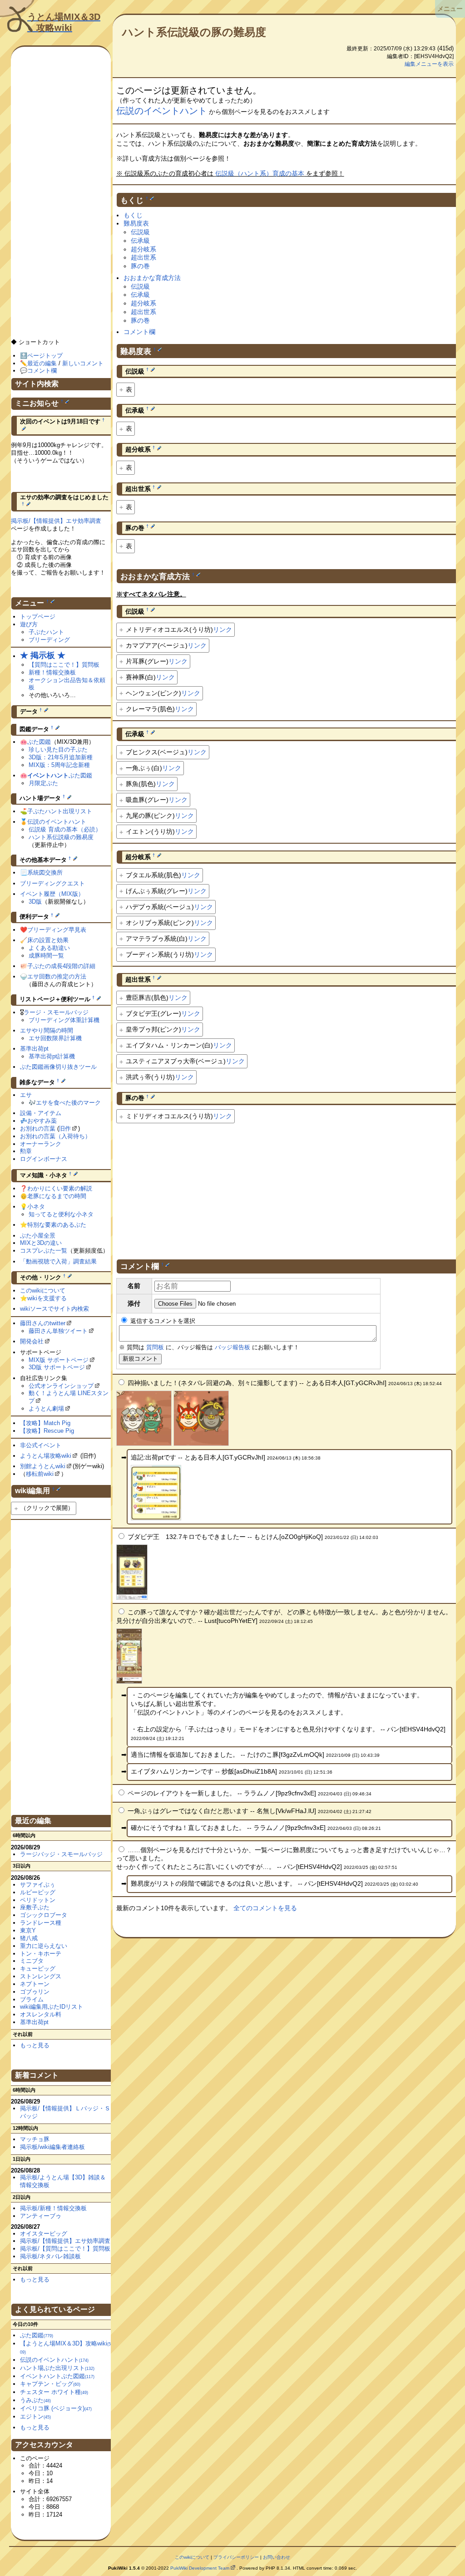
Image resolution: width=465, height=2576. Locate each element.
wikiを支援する (47, 1298)
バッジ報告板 (232, 1347)
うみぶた (35, 2400)
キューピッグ (38, 1969)
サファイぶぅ (38, 1885)
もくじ (133, 215)
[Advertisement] (286, 1188)
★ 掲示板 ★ (43, 655)
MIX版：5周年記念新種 (59, 765)
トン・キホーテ (41, 1954)
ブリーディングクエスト (52, 883)
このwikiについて (43, 1290)
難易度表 (136, 223)
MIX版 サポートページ (59, 1360)
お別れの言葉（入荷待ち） (55, 1136)
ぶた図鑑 (39, 742)
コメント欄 (139, 332)
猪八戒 (29, 1938)
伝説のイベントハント (162, 111)
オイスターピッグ (44, 2234)
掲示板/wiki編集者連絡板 (52, 2147)
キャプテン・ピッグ (50, 2384)
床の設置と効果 (48, 940)
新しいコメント (83, 363)
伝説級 (140, 232)
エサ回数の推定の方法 (57, 976)
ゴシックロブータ (44, 1915)
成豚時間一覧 (46, 956)
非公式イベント (41, 1445)
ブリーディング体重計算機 (64, 1020)
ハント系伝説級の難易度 (61, 837)
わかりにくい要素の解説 (60, 1188)
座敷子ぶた (35, 1907)
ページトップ (45, 356)
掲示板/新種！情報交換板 (53, 2208)
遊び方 (29, 624)
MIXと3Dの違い (41, 1243)
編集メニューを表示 (429, 64)
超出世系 (143, 257)
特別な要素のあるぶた (57, 1225)
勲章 (26, 1151)
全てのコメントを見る (265, 1908)
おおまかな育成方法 (152, 278)
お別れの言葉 (38, 1128)
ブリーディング (49, 640)
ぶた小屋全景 (38, 1236)
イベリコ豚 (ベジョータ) (56, 2408)
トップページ (38, 617)
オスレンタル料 (41, 2014)
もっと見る (35, 2045)
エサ (26, 1095)
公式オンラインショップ (61, 1386)
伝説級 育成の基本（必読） (65, 829)
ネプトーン (35, 1984)
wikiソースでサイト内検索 (54, 1309)
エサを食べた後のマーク (68, 1103)
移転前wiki (40, 1474)
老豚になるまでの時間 (57, 1196)
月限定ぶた (43, 783)
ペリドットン (38, 1900)
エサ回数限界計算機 (55, 1038)
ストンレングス (41, 1976)
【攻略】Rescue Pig (47, 1431)
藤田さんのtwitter (43, 1323)
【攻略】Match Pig (45, 1423)
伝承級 (140, 241)
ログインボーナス (44, 1159)
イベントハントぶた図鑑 (57, 2376)
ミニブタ (32, 1961)
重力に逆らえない (44, 1946)
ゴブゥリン (35, 1992)
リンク (223, 629)
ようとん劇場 (46, 1408)
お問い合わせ (277, 2557)
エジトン (35, 2416)
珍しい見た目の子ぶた (58, 750)
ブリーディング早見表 (57, 930)
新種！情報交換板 (52, 672)
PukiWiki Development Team (200, 2568)
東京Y (28, 1930)
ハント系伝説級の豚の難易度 (194, 32)
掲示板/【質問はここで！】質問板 (65, 2249)
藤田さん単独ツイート (58, 1331)
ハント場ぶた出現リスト (57, 2368)
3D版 (35, 902)
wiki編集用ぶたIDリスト (52, 2007)
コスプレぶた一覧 (44, 1251)
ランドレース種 (41, 1923)
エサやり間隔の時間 (47, 1030)
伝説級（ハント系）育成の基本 (260, 173)
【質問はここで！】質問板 (64, 665)
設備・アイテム (41, 1113)
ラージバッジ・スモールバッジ (61, 1854)
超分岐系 (143, 249)
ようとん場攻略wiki (46, 1456)
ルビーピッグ (38, 1892)
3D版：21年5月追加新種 (61, 757)
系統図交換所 (45, 873)
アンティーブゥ (41, 2216)
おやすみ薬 (42, 1121)
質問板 (155, 1347)
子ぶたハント (46, 632)
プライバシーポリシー (236, 2557)
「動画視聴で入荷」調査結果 (58, 1261)
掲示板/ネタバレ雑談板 (50, 2256)
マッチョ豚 (35, 2139)
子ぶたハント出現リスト (60, 811)
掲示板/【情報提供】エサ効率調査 (56, 521)
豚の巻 (140, 266)
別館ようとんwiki (43, 1466)
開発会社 (32, 1341)
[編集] (152, 198)
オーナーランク (41, 1144)
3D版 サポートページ (57, 1367)
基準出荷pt (34, 1049)
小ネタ (36, 1207)
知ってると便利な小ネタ (61, 1214)
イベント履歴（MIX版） (52, 894)
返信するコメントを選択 (162, 1321)
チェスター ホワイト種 (54, 2392)
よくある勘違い (49, 948)
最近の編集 (42, 363)
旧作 (65, 1128)
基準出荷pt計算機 (52, 1056)
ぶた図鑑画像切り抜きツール (58, 1067)
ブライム (32, 1999)
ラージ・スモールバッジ (56, 1012)
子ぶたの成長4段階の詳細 (61, 966)
